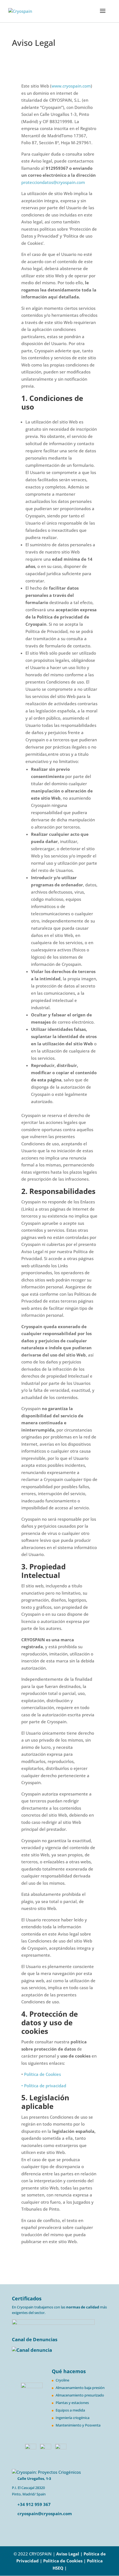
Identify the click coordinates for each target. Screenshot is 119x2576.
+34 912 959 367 (33, 2504)
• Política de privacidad (44, 2086)
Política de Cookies (42, 2074)
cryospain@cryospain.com (45, 2513)
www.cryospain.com (71, 86)
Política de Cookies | (65, 2561)
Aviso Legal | (69, 2554)
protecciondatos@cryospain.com (53, 182)
